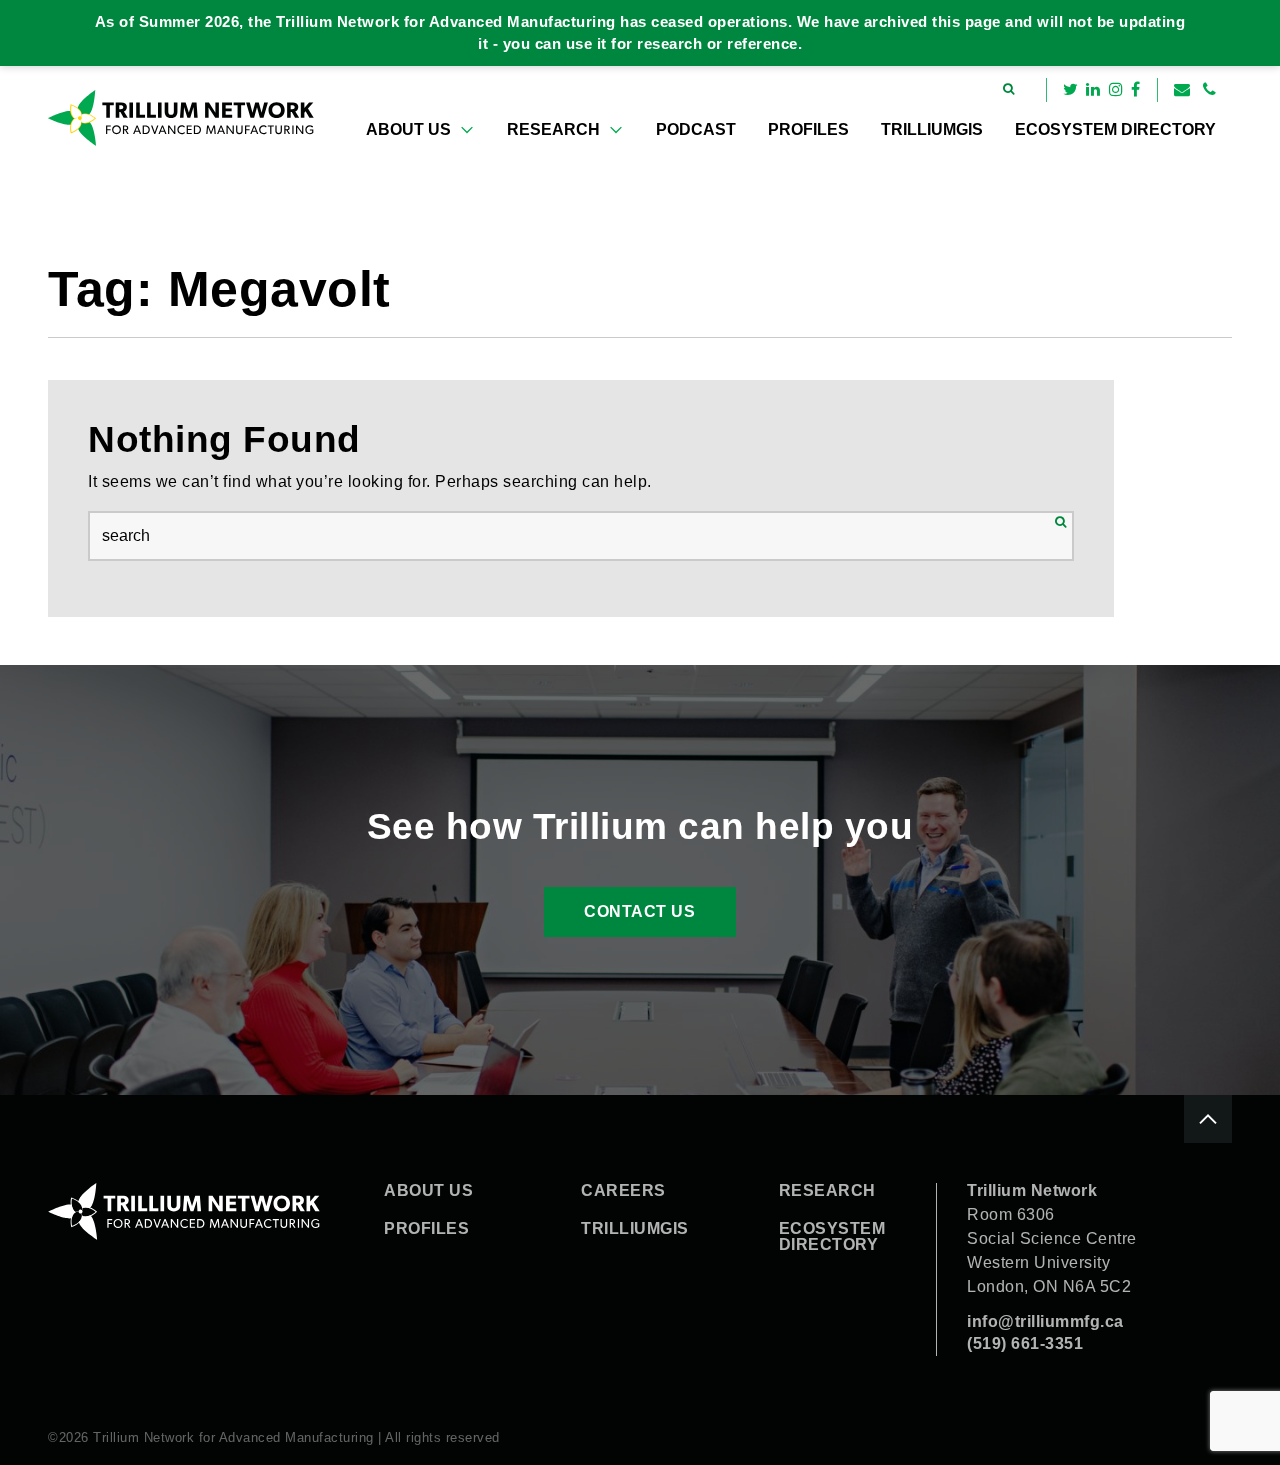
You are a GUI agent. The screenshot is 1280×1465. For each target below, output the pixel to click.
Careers (623, 1191)
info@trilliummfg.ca (1045, 1321)
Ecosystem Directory (1115, 129)
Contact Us (639, 911)
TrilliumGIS (932, 129)
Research (553, 129)
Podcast (696, 129)
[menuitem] (420, 130)
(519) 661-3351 (1025, 1343)
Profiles (808, 129)
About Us (408, 129)
